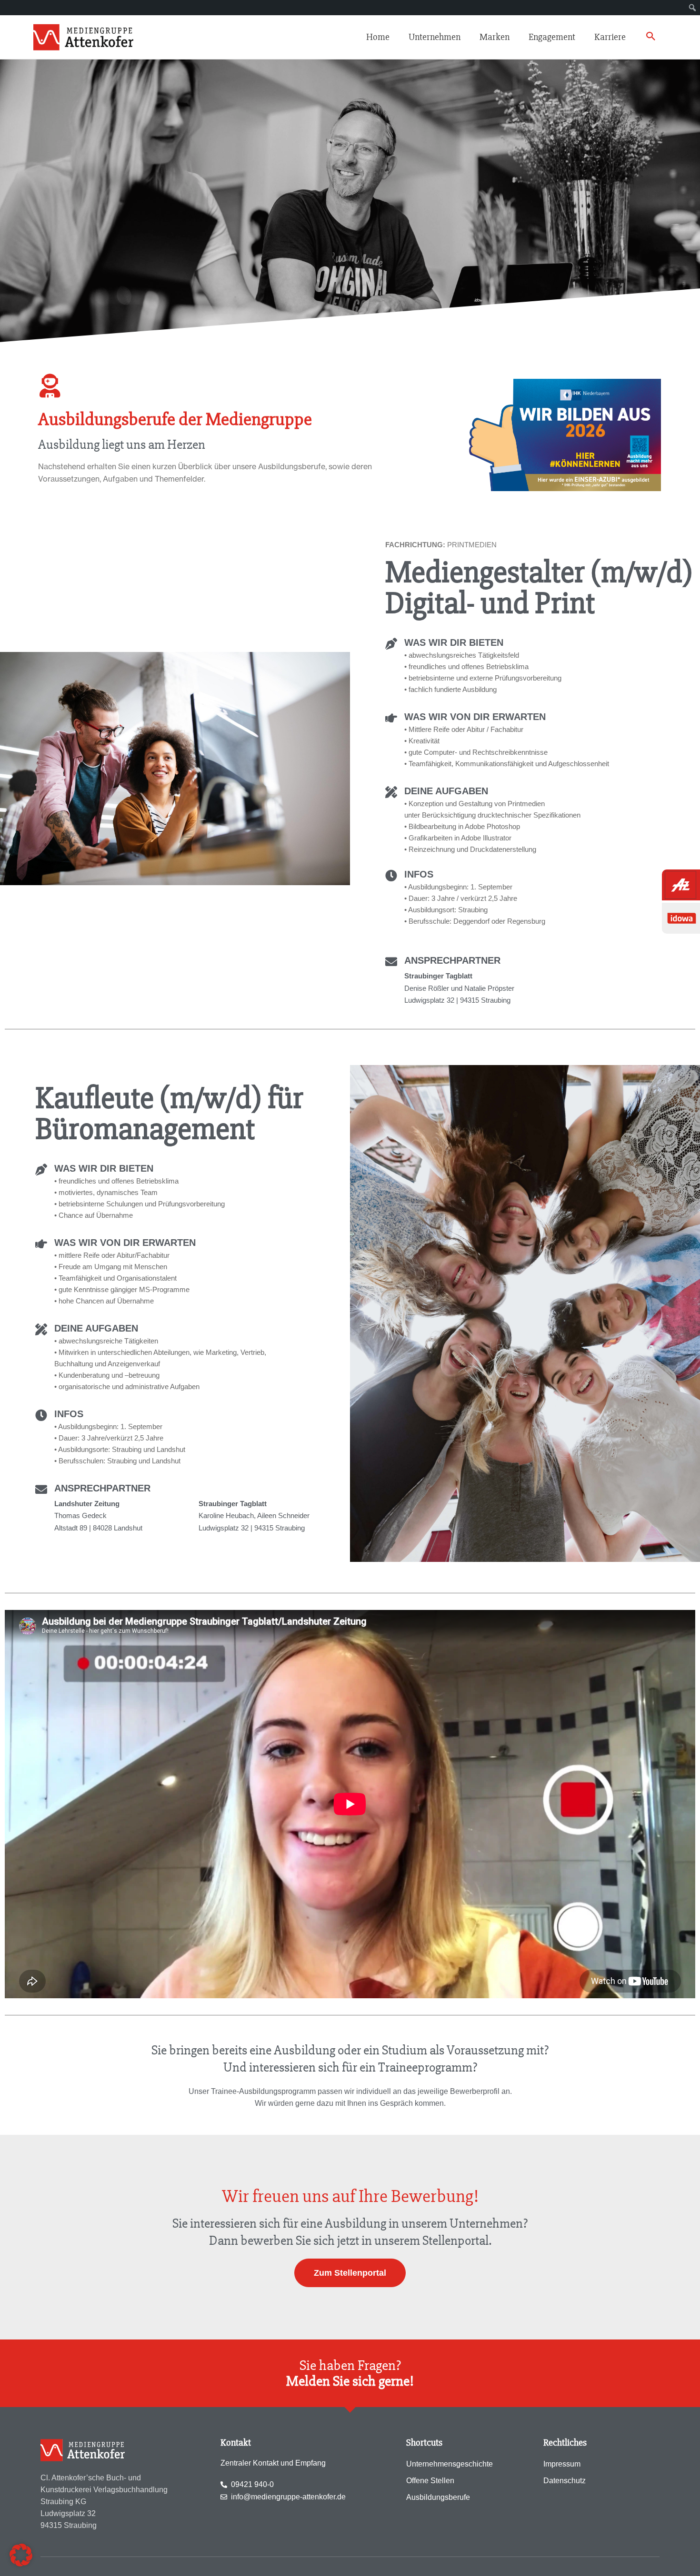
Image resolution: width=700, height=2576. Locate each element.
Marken (495, 37)
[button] (651, 38)
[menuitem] (693, 8)
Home (378, 37)
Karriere (610, 37)
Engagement (552, 37)
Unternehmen (435, 37)
